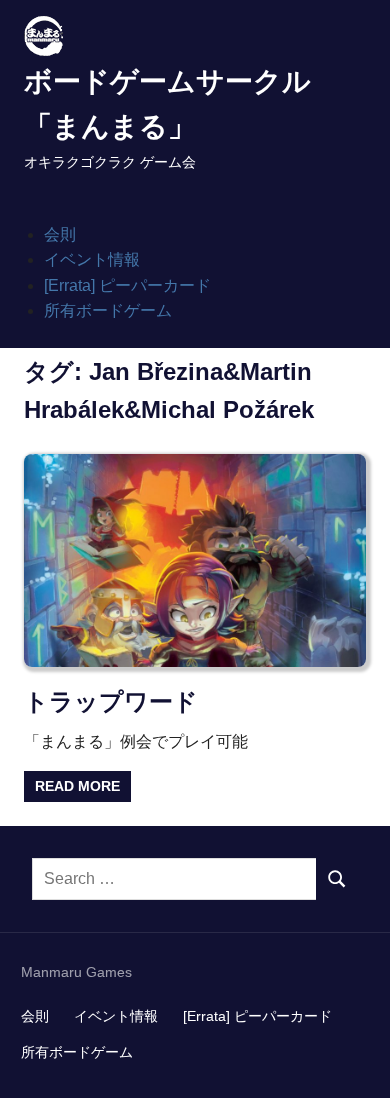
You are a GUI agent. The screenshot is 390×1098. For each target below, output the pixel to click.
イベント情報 (92, 259)
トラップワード (111, 701)
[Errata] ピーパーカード (127, 285)
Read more (77, 786)
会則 (60, 234)
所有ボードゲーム (108, 310)
